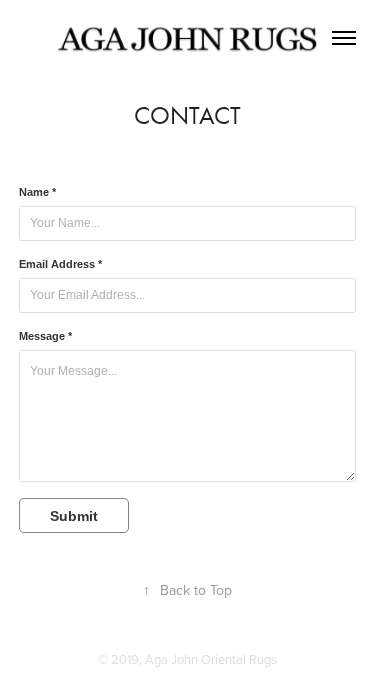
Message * (45, 336)
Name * (37, 192)
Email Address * (60, 264)
